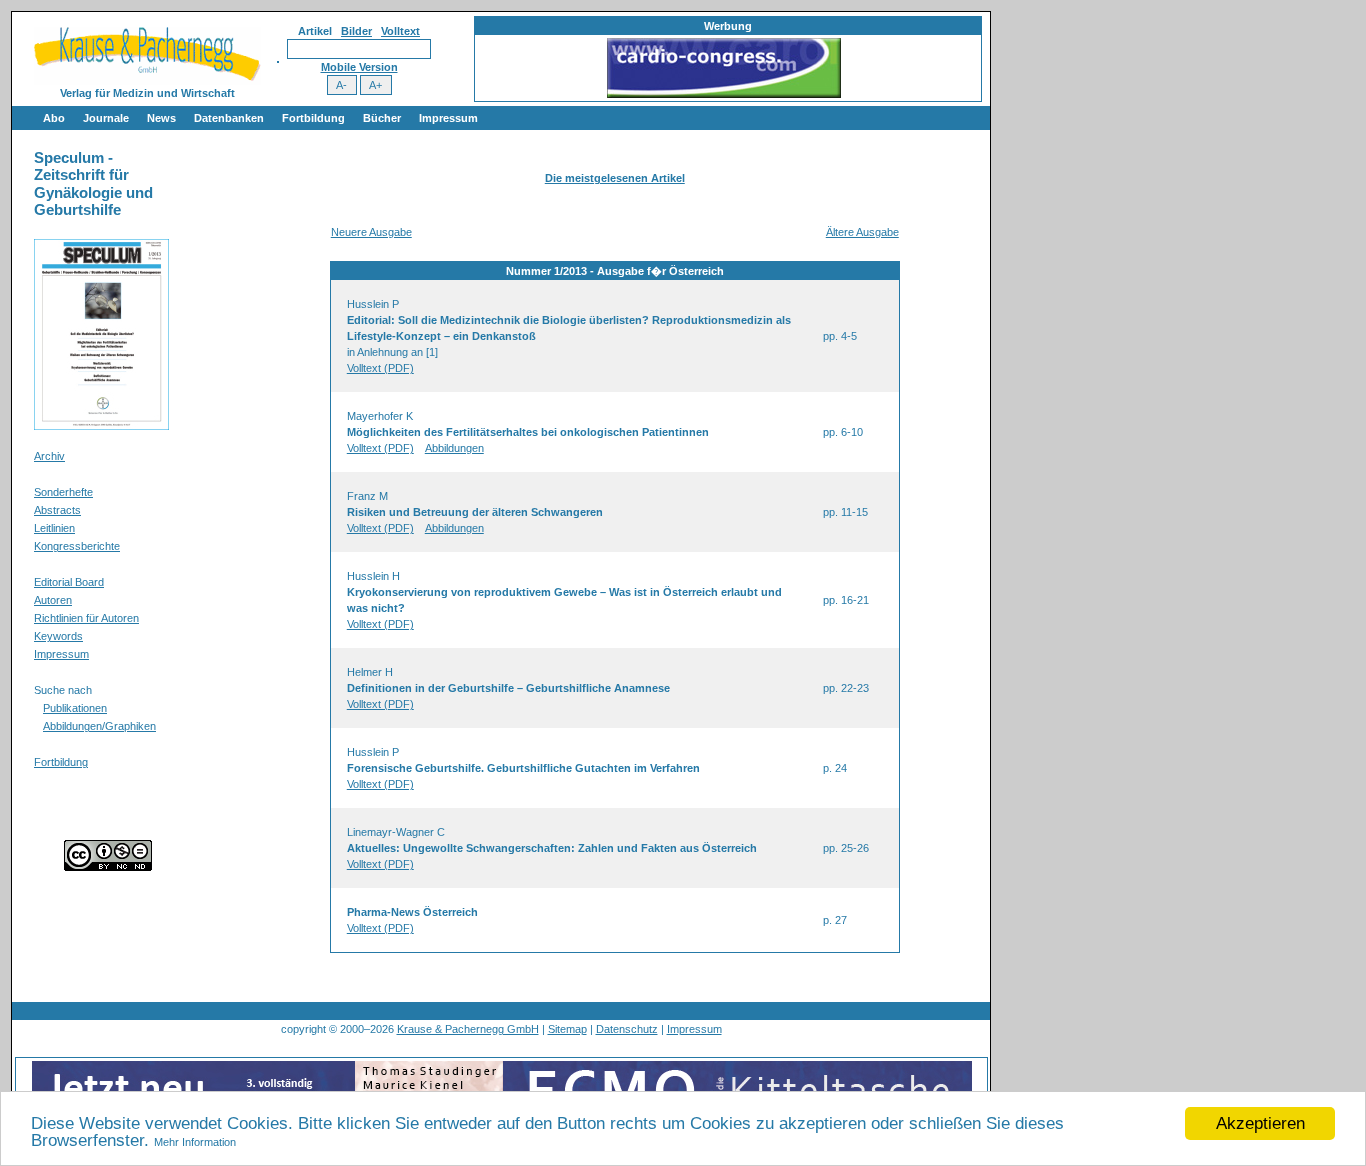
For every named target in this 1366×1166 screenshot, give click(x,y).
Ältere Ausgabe (862, 232)
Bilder (356, 31)
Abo (54, 118)
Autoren (53, 600)
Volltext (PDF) (380, 368)
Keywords (58, 636)
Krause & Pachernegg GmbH (468, 1029)
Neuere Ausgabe (371, 232)
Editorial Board (69, 582)
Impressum (448, 118)
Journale (106, 118)
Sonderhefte (63, 492)
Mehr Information (195, 1142)
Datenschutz (627, 1029)
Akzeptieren (1260, 1123)
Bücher (382, 118)
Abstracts (57, 510)
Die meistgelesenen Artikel (615, 178)
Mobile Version (359, 67)
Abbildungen (454, 448)
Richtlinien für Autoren (86, 618)
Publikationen (75, 708)
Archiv (49, 456)
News (161, 118)
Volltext (400, 31)
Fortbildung (313, 118)
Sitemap (567, 1029)
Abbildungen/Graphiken (99, 726)
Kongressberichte (77, 546)
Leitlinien (54, 528)
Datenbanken (229, 118)
